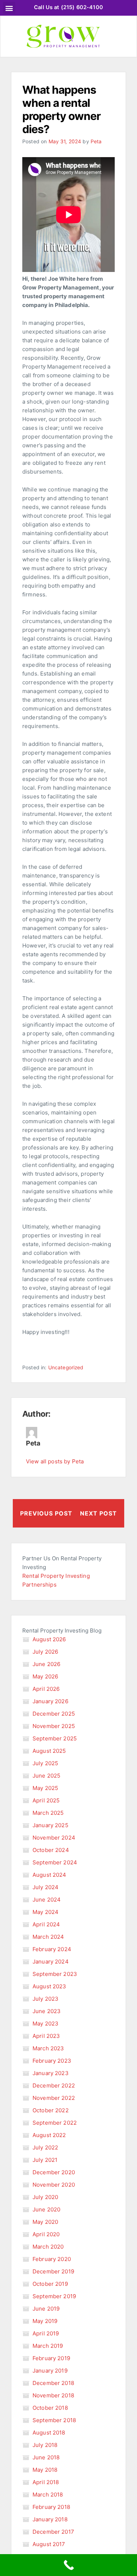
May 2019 (45, 2321)
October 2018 (50, 2408)
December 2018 (53, 2383)
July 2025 (45, 1763)
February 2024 (52, 1949)
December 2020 (54, 2172)
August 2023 (50, 1986)
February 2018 (51, 2507)
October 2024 (51, 1850)
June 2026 (46, 1664)
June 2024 (47, 1900)
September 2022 (55, 2123)
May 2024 (45, 1912)
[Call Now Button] (68, 2565)
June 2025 (46, 1776)
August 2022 (49, 2135)
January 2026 (50, 1701)
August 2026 (49, 1639)
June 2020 (46, 2209)
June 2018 (46, 2457)
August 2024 (50, 1875)
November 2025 (54, 1726)
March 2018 (48, 2495)
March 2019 (48, 2346)
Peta (96, 141)
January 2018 (50, 2519)
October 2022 (51, 2110)
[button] (9, 8)
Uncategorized (66, 1367)
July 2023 (45, 1999)
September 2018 (54, 2420)
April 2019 (46, 2333)
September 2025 (55, 1738)
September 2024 (55, 1862)
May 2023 (45, 2024)
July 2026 (45, 1652)
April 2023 (46, 2036)
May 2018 (45, 2470)
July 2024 (45, 1887)
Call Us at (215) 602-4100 (68, 7)
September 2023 (55, 1974)
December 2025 (54, 1714)
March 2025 (48, 1813)
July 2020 (45, 2197)
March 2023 (48, 2048)
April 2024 (46, 1924)
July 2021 (45, 2160)
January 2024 (51, 1962)
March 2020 (48, 2247)
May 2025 (45, 1788)
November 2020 (54, 2185)
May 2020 (45, 2222)
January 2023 (51, 2073)
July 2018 (45, 2445)
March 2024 (48, 1937)
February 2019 (51, 2358)
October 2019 (50, 2284)
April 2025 (46, 1800)
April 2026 (46, 1689)
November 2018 (53, 2395)
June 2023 (47, 2011)
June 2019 (46, 2309)
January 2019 (50, 2371)
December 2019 (53, 2271)
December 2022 (54, 2085)
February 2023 (52, 2061)
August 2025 (49, 1751)
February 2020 (52, 2259)
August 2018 (49, 2433)
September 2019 (54, 2296)
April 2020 (46, 2234)
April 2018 (46, 2482)
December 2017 (53, 2532)
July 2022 (45, 2147)
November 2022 (54, 2098)
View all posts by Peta (55, 1461)
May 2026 (45, 1676)
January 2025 (50, 1825)
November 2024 (54, 1838)
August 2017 (49, 2544)
